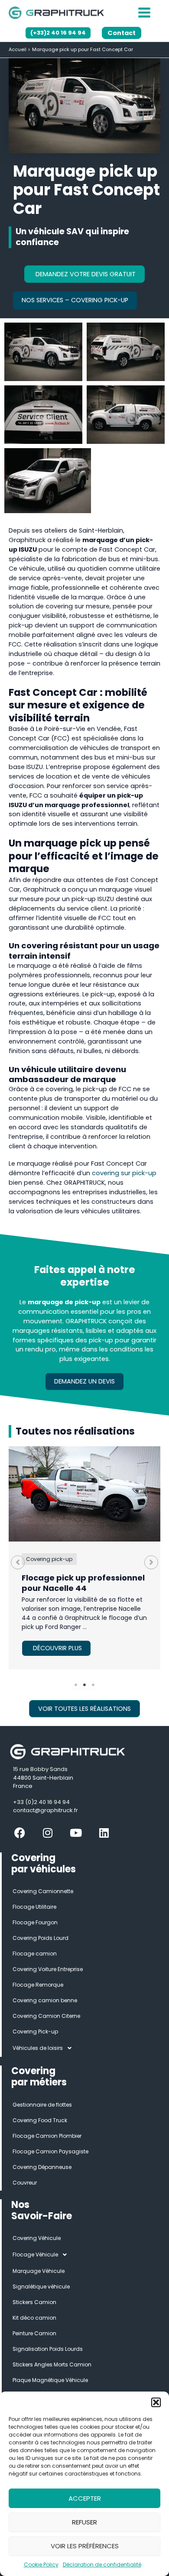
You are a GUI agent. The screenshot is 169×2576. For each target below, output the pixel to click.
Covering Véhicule (37, 2238)
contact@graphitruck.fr (45, 1810)
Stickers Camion (34, 2302)
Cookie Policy (41, 2565)
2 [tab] (84, 1685)
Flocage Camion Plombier (47, 2136)
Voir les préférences (85, 2546)
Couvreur (25, 2183)
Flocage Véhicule (35, 2254)
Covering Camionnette (43, 1891)
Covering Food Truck (40, 2120)
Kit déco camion (34, 2318)
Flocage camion (35, 1954)
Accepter (85, 2498)
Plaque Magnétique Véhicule (50, 2380)
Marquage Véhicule (39, 2271)
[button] (156, 2402)
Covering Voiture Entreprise (48, 1969)
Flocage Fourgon (35, 1922)
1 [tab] (76, 1685)
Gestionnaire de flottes (42, 2105)
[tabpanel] (84, 1558)
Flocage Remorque (38, 1985)
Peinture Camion (34, 2333)
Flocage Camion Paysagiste (50, 2151)
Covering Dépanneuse (42, 2167)
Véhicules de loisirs (38, 2048)
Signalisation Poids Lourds (48, 2349)
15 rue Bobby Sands (40, 1769)
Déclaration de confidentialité (102, 2565)
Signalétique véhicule (41, 2287)
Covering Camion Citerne (46, 2016)
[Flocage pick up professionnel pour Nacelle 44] (84, 1494)
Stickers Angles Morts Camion (52, 2364)
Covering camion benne (45, 2000)
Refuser (84, 2522)
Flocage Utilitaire (34, 1907)
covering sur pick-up (124, 1173)
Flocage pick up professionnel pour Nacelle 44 (83, 1583)
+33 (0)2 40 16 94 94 (41, 1802)
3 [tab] (93, 1685)
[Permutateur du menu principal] (144, 13)
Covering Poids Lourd (41, 1938)
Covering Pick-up (35, 2031)
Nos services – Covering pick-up (75, 300)
